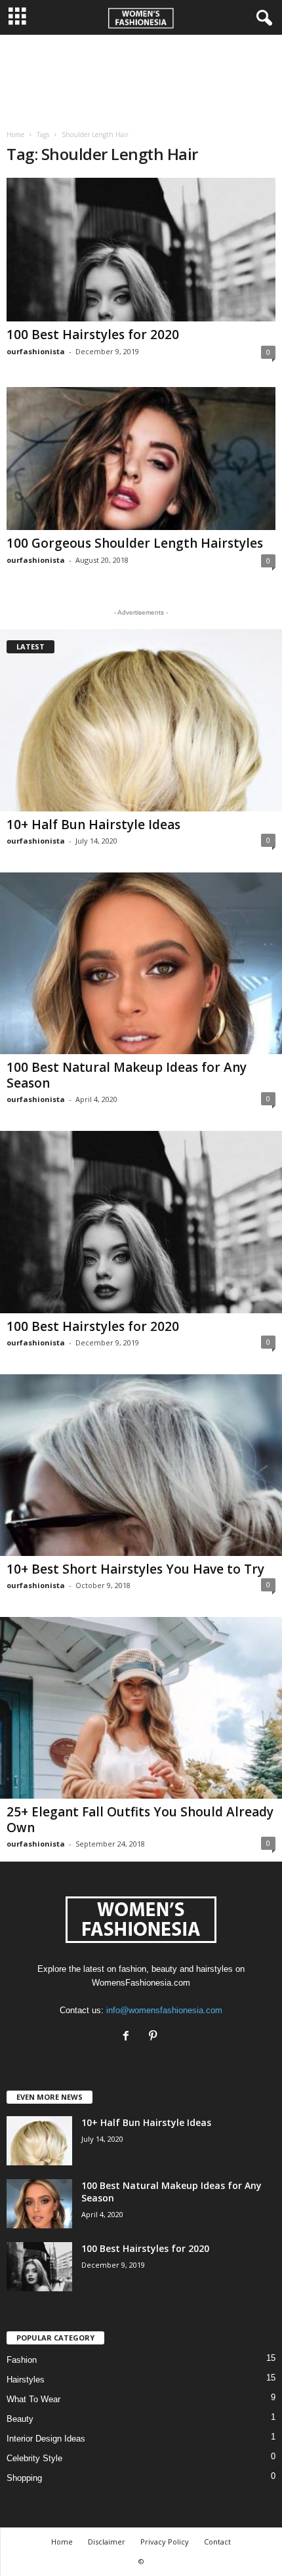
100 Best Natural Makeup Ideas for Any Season (127, 1075)
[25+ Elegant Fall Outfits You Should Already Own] (141, 1708)
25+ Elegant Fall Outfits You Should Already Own (140, 1820)
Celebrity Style (34, 2458)
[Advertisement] (141, 77)
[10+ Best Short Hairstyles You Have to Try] (141, 1465)
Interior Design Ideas (46, 2439)
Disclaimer (107, 2542)
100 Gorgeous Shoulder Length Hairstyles (135, 543)
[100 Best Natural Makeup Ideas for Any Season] (141, 963)
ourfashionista (36, 351)
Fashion (22, 2360)
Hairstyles (26, 2380)
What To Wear (33, 2399)
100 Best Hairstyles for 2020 (93, 335)
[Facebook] (129, 2037)
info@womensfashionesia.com (164, 2010)
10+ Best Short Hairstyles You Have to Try (135, 1569)
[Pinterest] (154, 2037)
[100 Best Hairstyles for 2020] (141, 250)
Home (15, 134)
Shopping (24, 2478)
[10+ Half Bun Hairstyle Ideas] (141, 720)
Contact (217, 2542)
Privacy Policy (165, 2542)
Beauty (20, 2419)
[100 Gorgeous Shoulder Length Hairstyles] (141, 459)
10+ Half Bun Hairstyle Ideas (93, 825)
